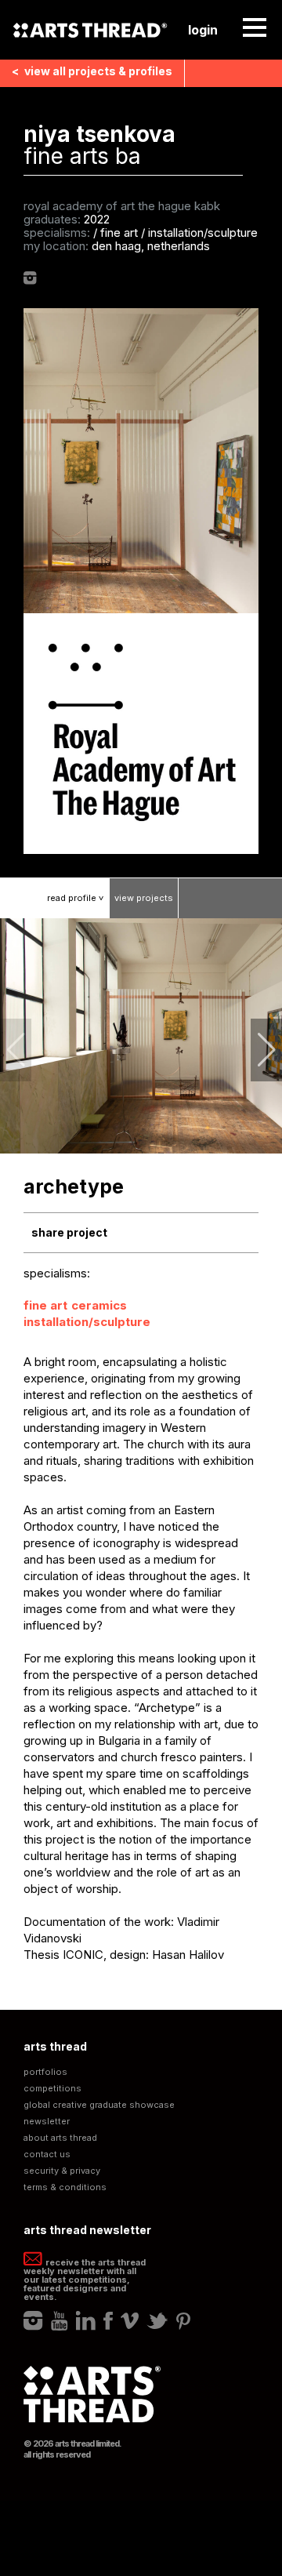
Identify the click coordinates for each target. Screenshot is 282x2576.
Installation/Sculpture (87, 1322)
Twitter (157, 2321)
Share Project (69, 1232)
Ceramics (99, 1305)
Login (203, 30)
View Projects (144, 898)
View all (92, 71)
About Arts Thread (60, 2138)
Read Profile (77, 898)
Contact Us (47, 2155)
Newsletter (47, 2122)
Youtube (60, 2321)
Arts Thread (90, 30)
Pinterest (183, 2321)
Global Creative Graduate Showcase (99, 2105)
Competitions (52, 2089)
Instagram (30, 278)
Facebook (108, 2321)
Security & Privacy (62, 2171)
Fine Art (45, 1305)
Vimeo (130, 2321)
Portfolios (45, 2072)
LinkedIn (86, 2321)
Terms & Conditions (65, 2187)
